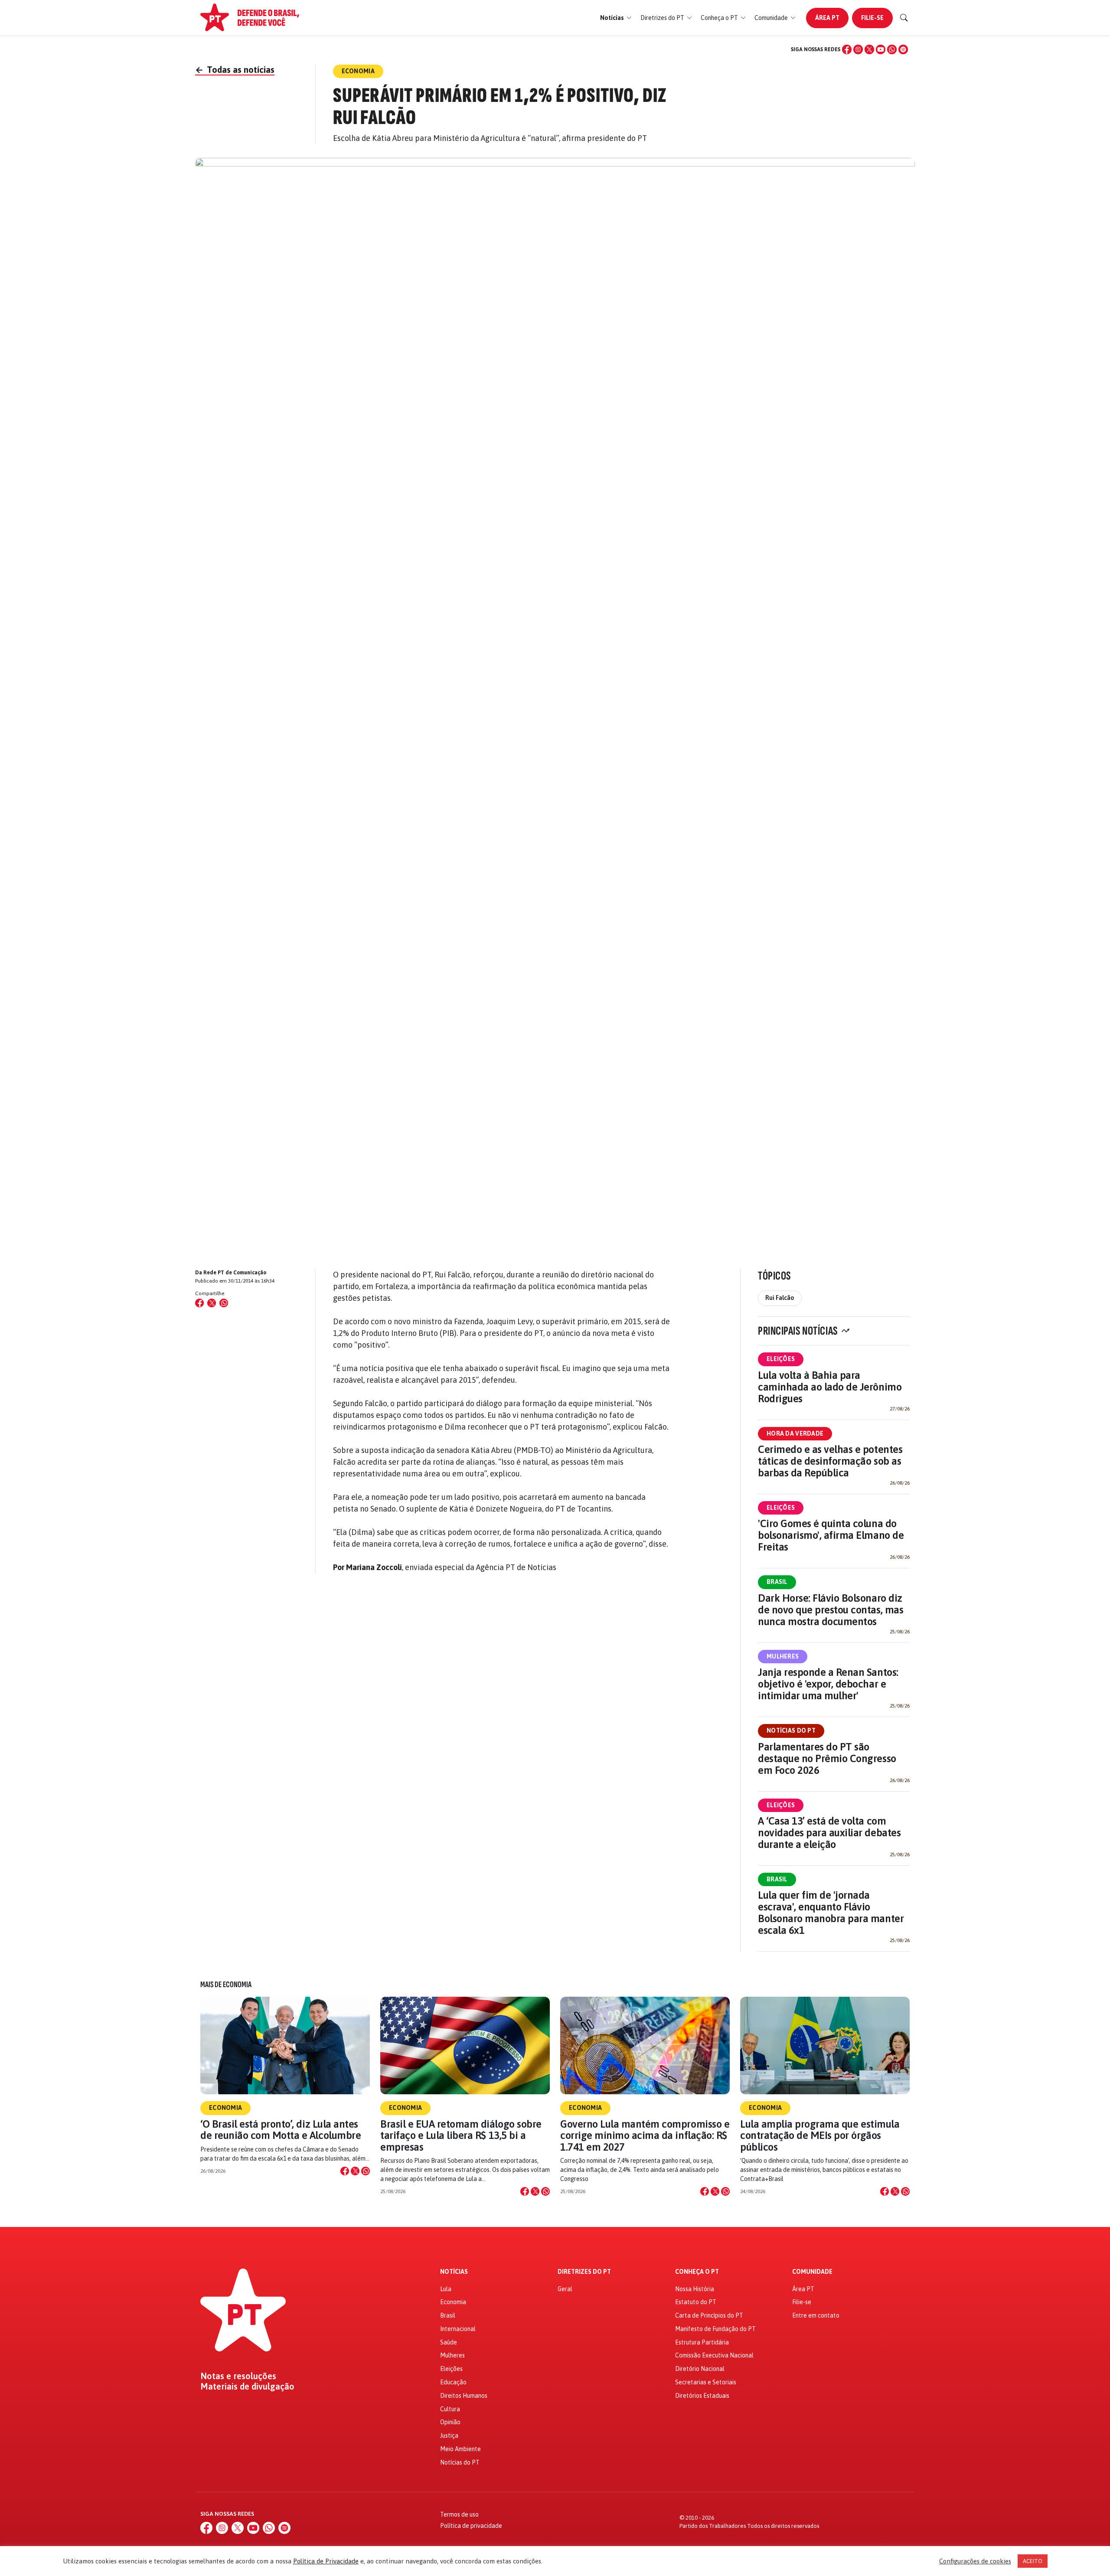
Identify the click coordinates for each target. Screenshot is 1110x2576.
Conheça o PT (697, 2272)
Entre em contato (816, 2315)
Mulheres (783, 1656)
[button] (616, 18)
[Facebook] (847, 49)
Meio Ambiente (460, 2449)
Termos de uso (459, 2514)
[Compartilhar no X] (355, 2171)
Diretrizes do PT (584, 2272)
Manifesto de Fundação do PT (715, 2329)
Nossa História (695, 2289)
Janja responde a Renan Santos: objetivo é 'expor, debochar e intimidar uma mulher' (828, 1684)
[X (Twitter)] (869, 49)
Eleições (781, 1359)
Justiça (449, 2436)
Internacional (458, 2329)
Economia (225, 2108)
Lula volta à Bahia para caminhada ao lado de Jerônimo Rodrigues (830, 1387)
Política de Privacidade (326, 2561)
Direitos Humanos (464, 2396)
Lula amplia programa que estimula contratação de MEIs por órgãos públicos (820, 2135)
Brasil (777, 1582)
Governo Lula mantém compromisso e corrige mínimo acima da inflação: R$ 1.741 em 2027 (645, 2135)
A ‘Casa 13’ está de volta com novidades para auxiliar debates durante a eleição (829, 1833)
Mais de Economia (226, 1985)
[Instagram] (858, 49)
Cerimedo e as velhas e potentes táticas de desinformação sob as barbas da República (830, 1461)
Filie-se (872, 18)
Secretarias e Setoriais (706, 2382)
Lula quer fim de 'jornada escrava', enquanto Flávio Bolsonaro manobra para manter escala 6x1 (831, 1913)
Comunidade (812, 2272)
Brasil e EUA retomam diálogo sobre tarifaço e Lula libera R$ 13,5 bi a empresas (461, 2135)
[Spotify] (903, 49)
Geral (565, 2289)
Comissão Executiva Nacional (714, 2355)
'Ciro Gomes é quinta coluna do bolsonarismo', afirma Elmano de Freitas (831, 1535)
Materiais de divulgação (247, 2387)
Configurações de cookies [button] (975, 2561)
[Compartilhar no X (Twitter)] (212, 1303)
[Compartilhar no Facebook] (199, 1303)
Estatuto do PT (696, 2302)
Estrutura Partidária (702, 2342)
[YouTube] (881, 49)
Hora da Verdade (795, 1433)
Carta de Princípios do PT (709, 2315)
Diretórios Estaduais (702, 2396)
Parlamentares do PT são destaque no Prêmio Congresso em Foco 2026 (827, 1758)
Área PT (827, 18)
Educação (453, 2382)
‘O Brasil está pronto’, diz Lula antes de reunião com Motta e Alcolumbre (281, 2130)
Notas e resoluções (238, 2376)
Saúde (449, 2342)
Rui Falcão (780, 1298)
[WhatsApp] (892, 49)
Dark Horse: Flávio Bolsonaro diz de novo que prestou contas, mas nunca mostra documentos (831, 1610)
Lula (446, 2289)
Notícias (454, 2272)
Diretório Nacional (700, 2369)
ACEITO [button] (1033, 2561)
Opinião (450, 2422)
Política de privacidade (471, 2526)
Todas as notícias (235, 70)
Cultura (450, 2409)
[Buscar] (904, 18)
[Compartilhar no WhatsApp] (224, 1303)
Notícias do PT (791, 1730)
